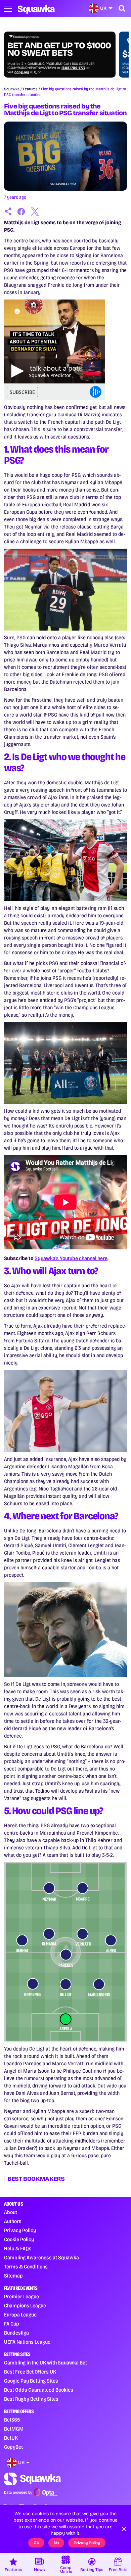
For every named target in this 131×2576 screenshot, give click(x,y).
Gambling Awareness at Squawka (41, 2258)
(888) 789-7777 (73, 68)
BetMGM (14, 2429)
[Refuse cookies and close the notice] (124, 2529)
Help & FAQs (18, 2248)
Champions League (25, 2306)
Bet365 (12, 2420)
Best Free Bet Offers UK (30, 2372)
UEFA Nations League (27, 2342)
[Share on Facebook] (21, 212)
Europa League (20, 2315)
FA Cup (12, 2324)
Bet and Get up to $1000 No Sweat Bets (59, 49)
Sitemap (13, 2276)
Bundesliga (16, 2333)
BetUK (11, 2438)
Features (30, 89)
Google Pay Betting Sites (31, 2381)
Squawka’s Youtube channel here (71, 1258)
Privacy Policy (20, 2230)
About (11, 2212)
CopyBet (13, 2447)
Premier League (21, 2296)
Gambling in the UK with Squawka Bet (46, 2363)
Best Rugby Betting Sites (31, 2399)
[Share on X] (35, 212)
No (56, 2543)
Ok (36, 2543)
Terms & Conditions (26, 2267)
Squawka (12, 89)
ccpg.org (22, 72)
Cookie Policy (19, 2239)
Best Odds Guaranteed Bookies (39, 2390)
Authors (13, 2221)
